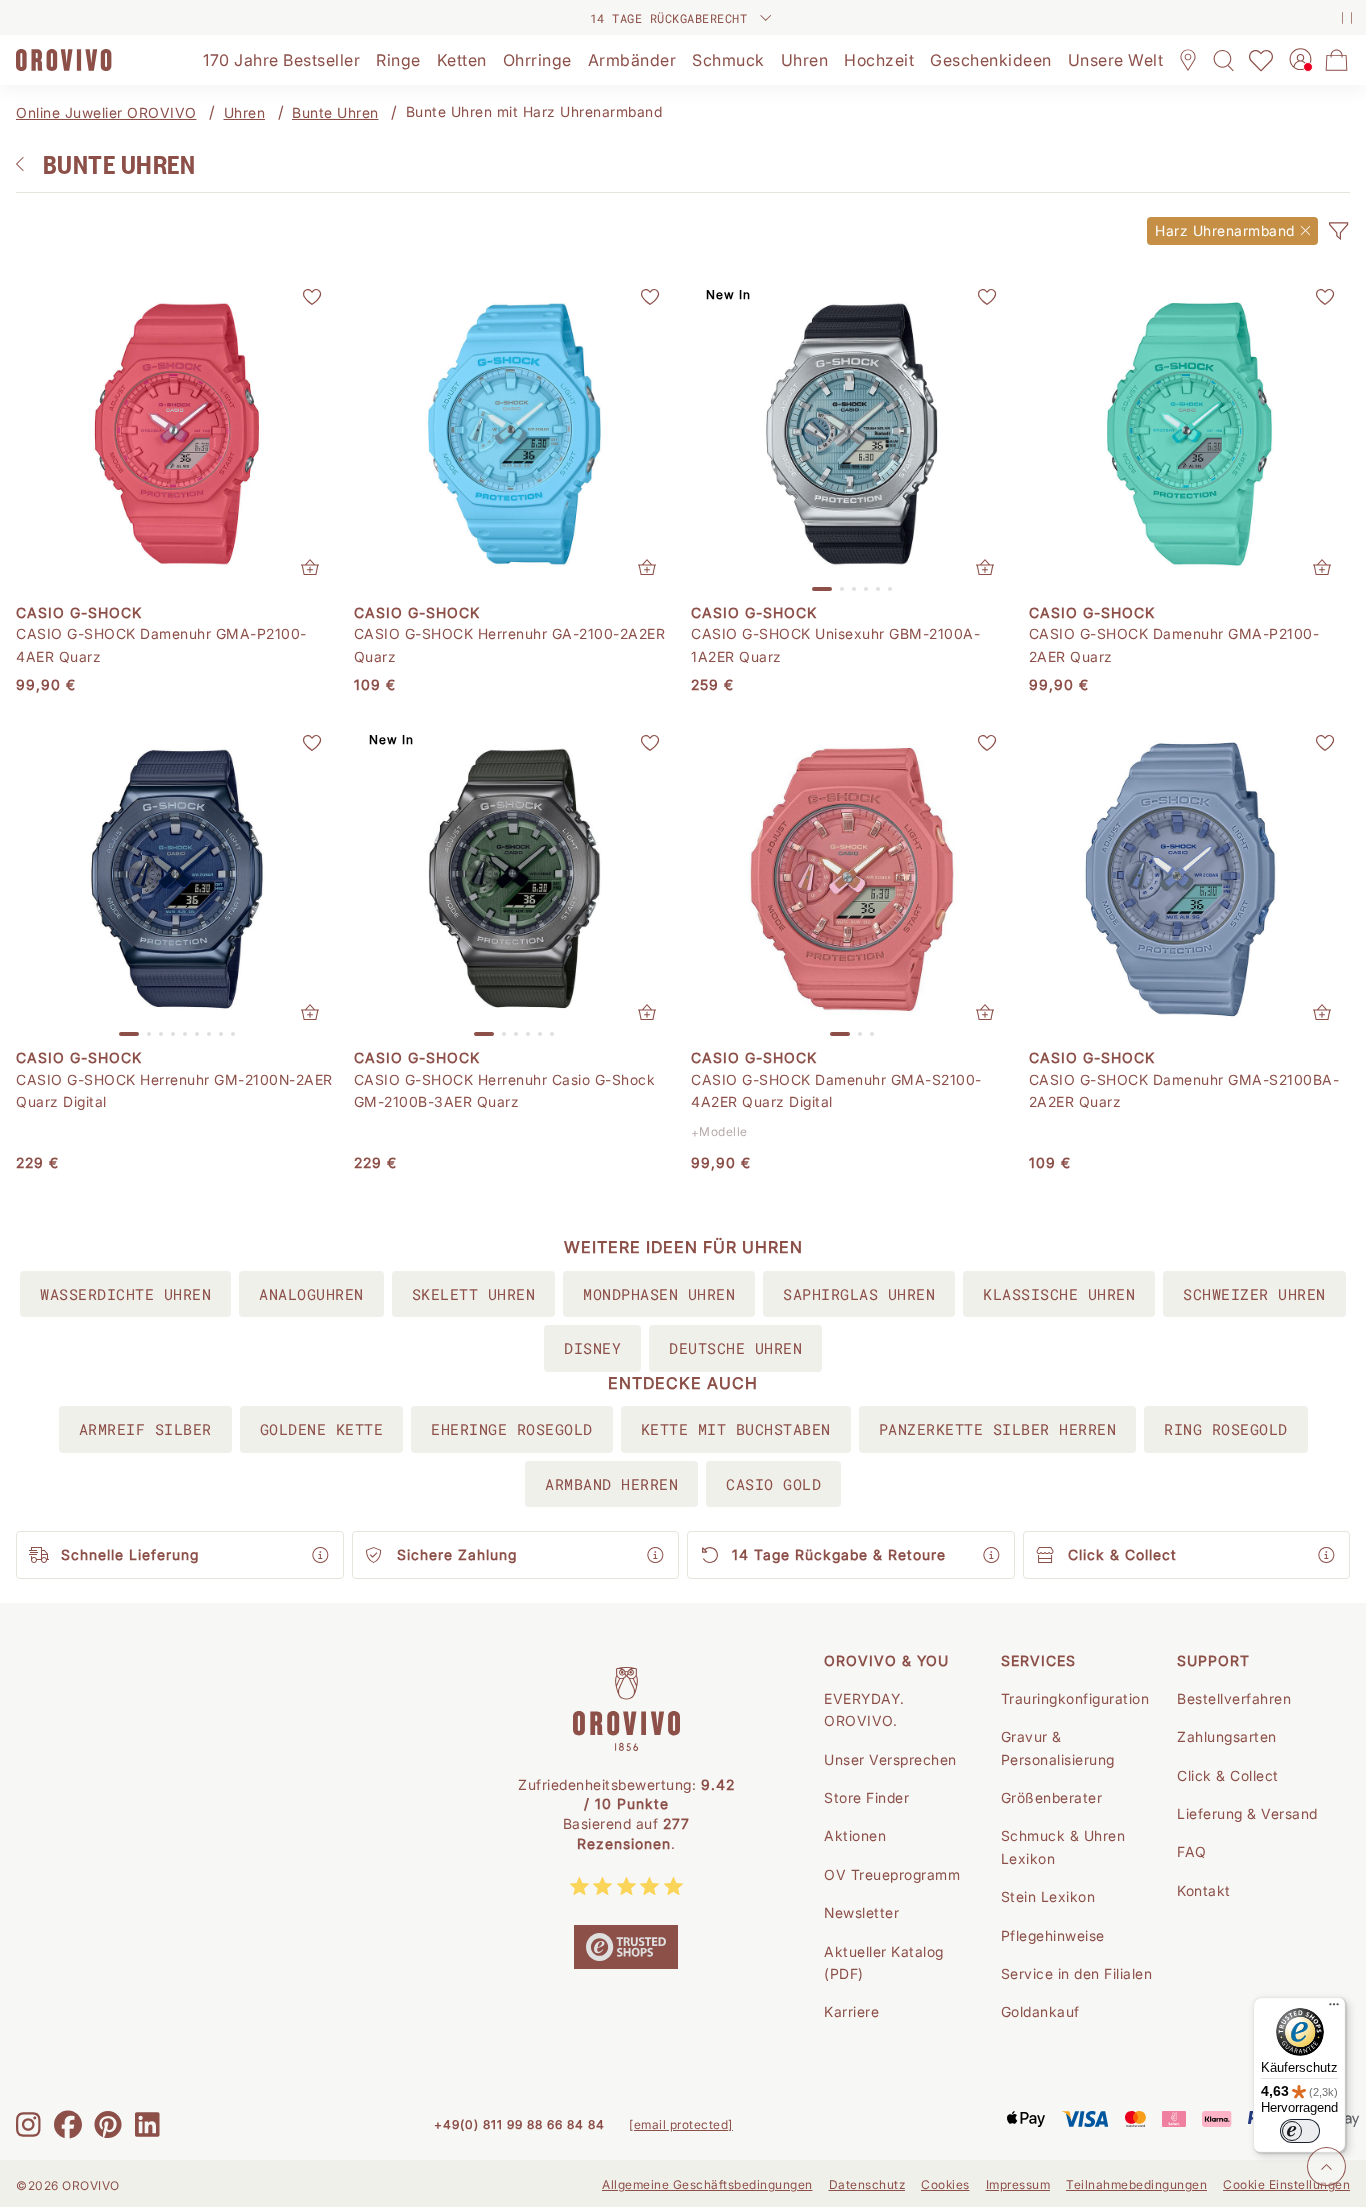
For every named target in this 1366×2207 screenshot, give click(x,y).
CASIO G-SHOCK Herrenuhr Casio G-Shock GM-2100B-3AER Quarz (505, 1090)
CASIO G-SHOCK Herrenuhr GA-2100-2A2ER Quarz (510, 644)
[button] (1338, 231)
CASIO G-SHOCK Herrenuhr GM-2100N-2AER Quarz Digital (174, 1090)
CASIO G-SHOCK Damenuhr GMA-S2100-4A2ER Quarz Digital (836, 1090)
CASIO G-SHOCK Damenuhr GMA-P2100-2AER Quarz (1174, 644)
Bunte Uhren (335, 112)
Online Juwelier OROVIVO (106, 112)
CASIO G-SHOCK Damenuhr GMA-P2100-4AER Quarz (161, 644)
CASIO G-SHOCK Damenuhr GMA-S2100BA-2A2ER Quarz (1184, 1090)
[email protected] (681, 2124)
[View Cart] (1337, 60)
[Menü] (1334, 2009)
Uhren (245, 112)
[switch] (1300, 2131)
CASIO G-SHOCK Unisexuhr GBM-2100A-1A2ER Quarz (835, 644)
